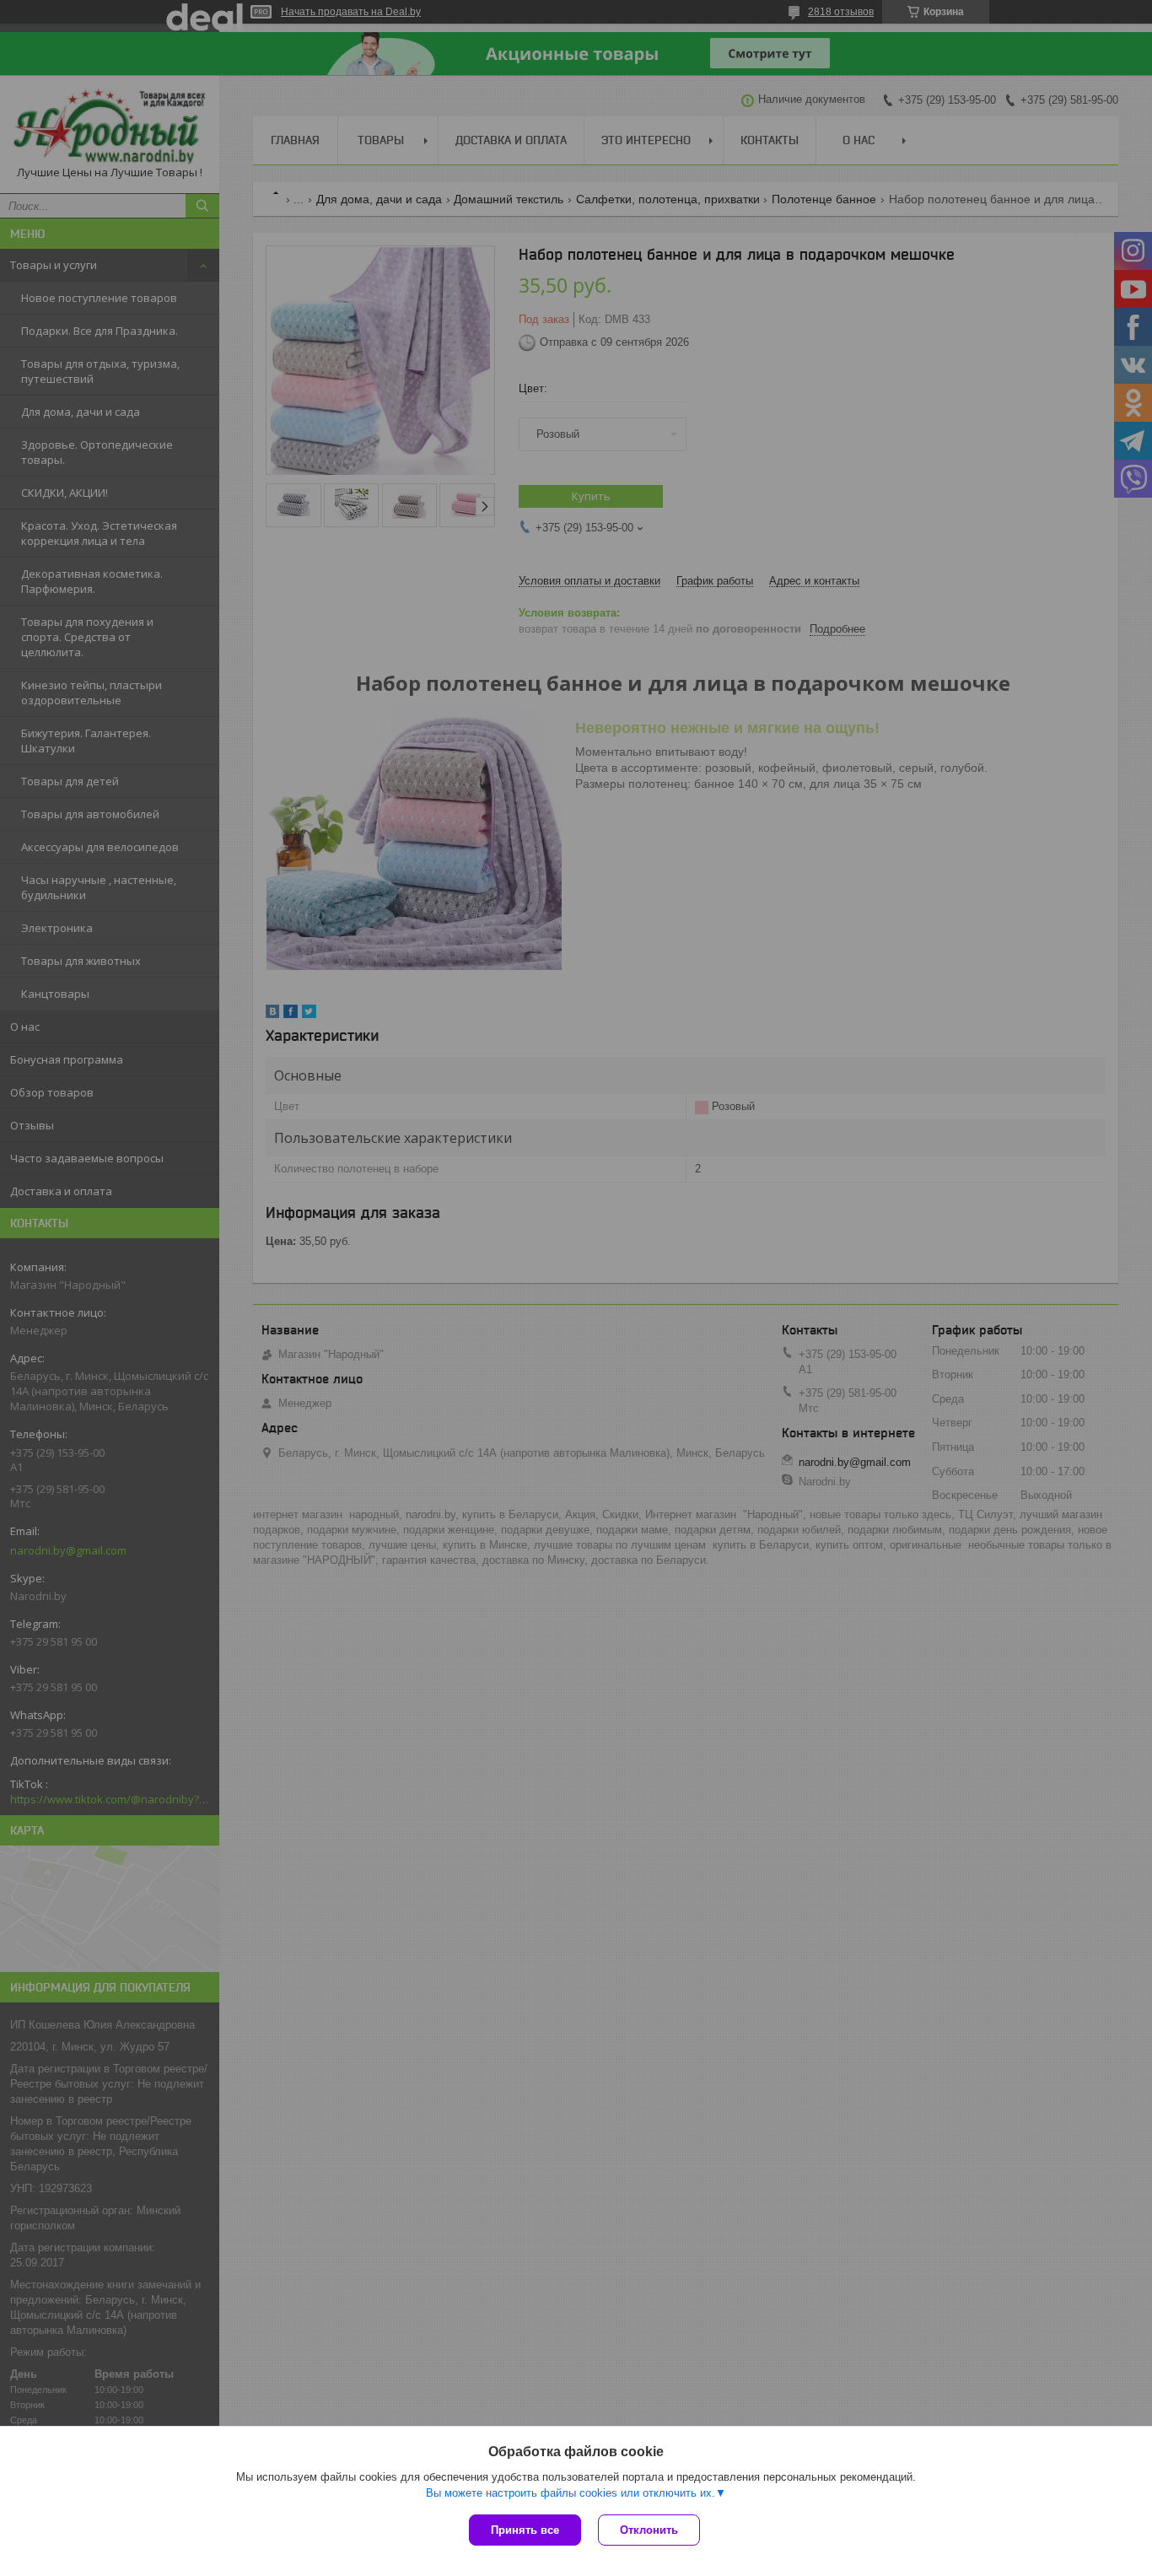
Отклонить (649, 2530)
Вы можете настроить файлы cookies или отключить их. (571, 2493)
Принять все (525, 2530)
